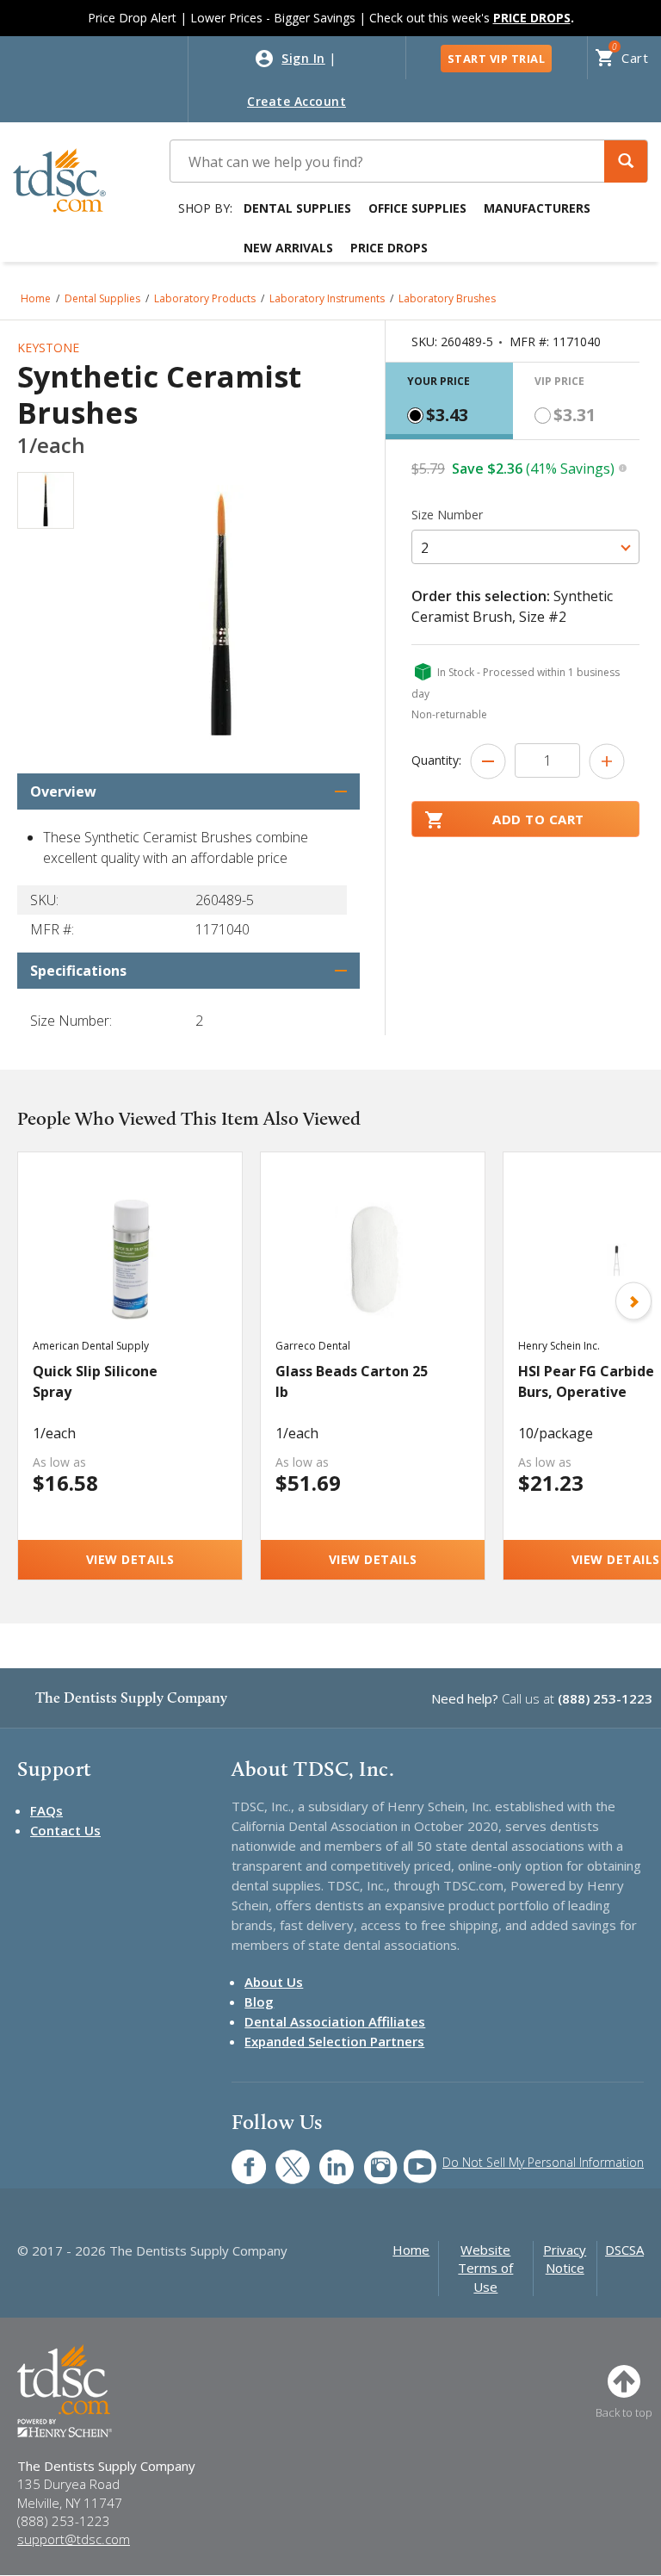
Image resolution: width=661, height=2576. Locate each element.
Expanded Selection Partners (334, 2041)
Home (36, 298)
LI (324, 2158)
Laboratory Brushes (447, 298)
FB (238, 2158)
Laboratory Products (205, 298)
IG (369, 2158)
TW (284, 2158)
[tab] (449, 401)
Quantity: (436, 760)
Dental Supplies (297, 208)
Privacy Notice (565, 2259)
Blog (259, 2002)
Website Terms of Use (485, 2268)
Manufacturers (537, 208)
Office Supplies (417, 208)
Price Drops (389, 248)
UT (411, 2158)
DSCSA (624, 2250)
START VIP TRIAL (497, 59)
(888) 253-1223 (605, 1698)
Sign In (303, 58)
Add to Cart (538, 819)
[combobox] (525, 547)
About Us (274, 1982)
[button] (626, 161)
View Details (130, 1559)
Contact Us (65, 1830)
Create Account (297, 101)
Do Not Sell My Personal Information (543, 2162)
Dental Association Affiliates (335, 2021)
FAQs (46, 1810)
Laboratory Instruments (327, 298)
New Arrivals (288, 248)
